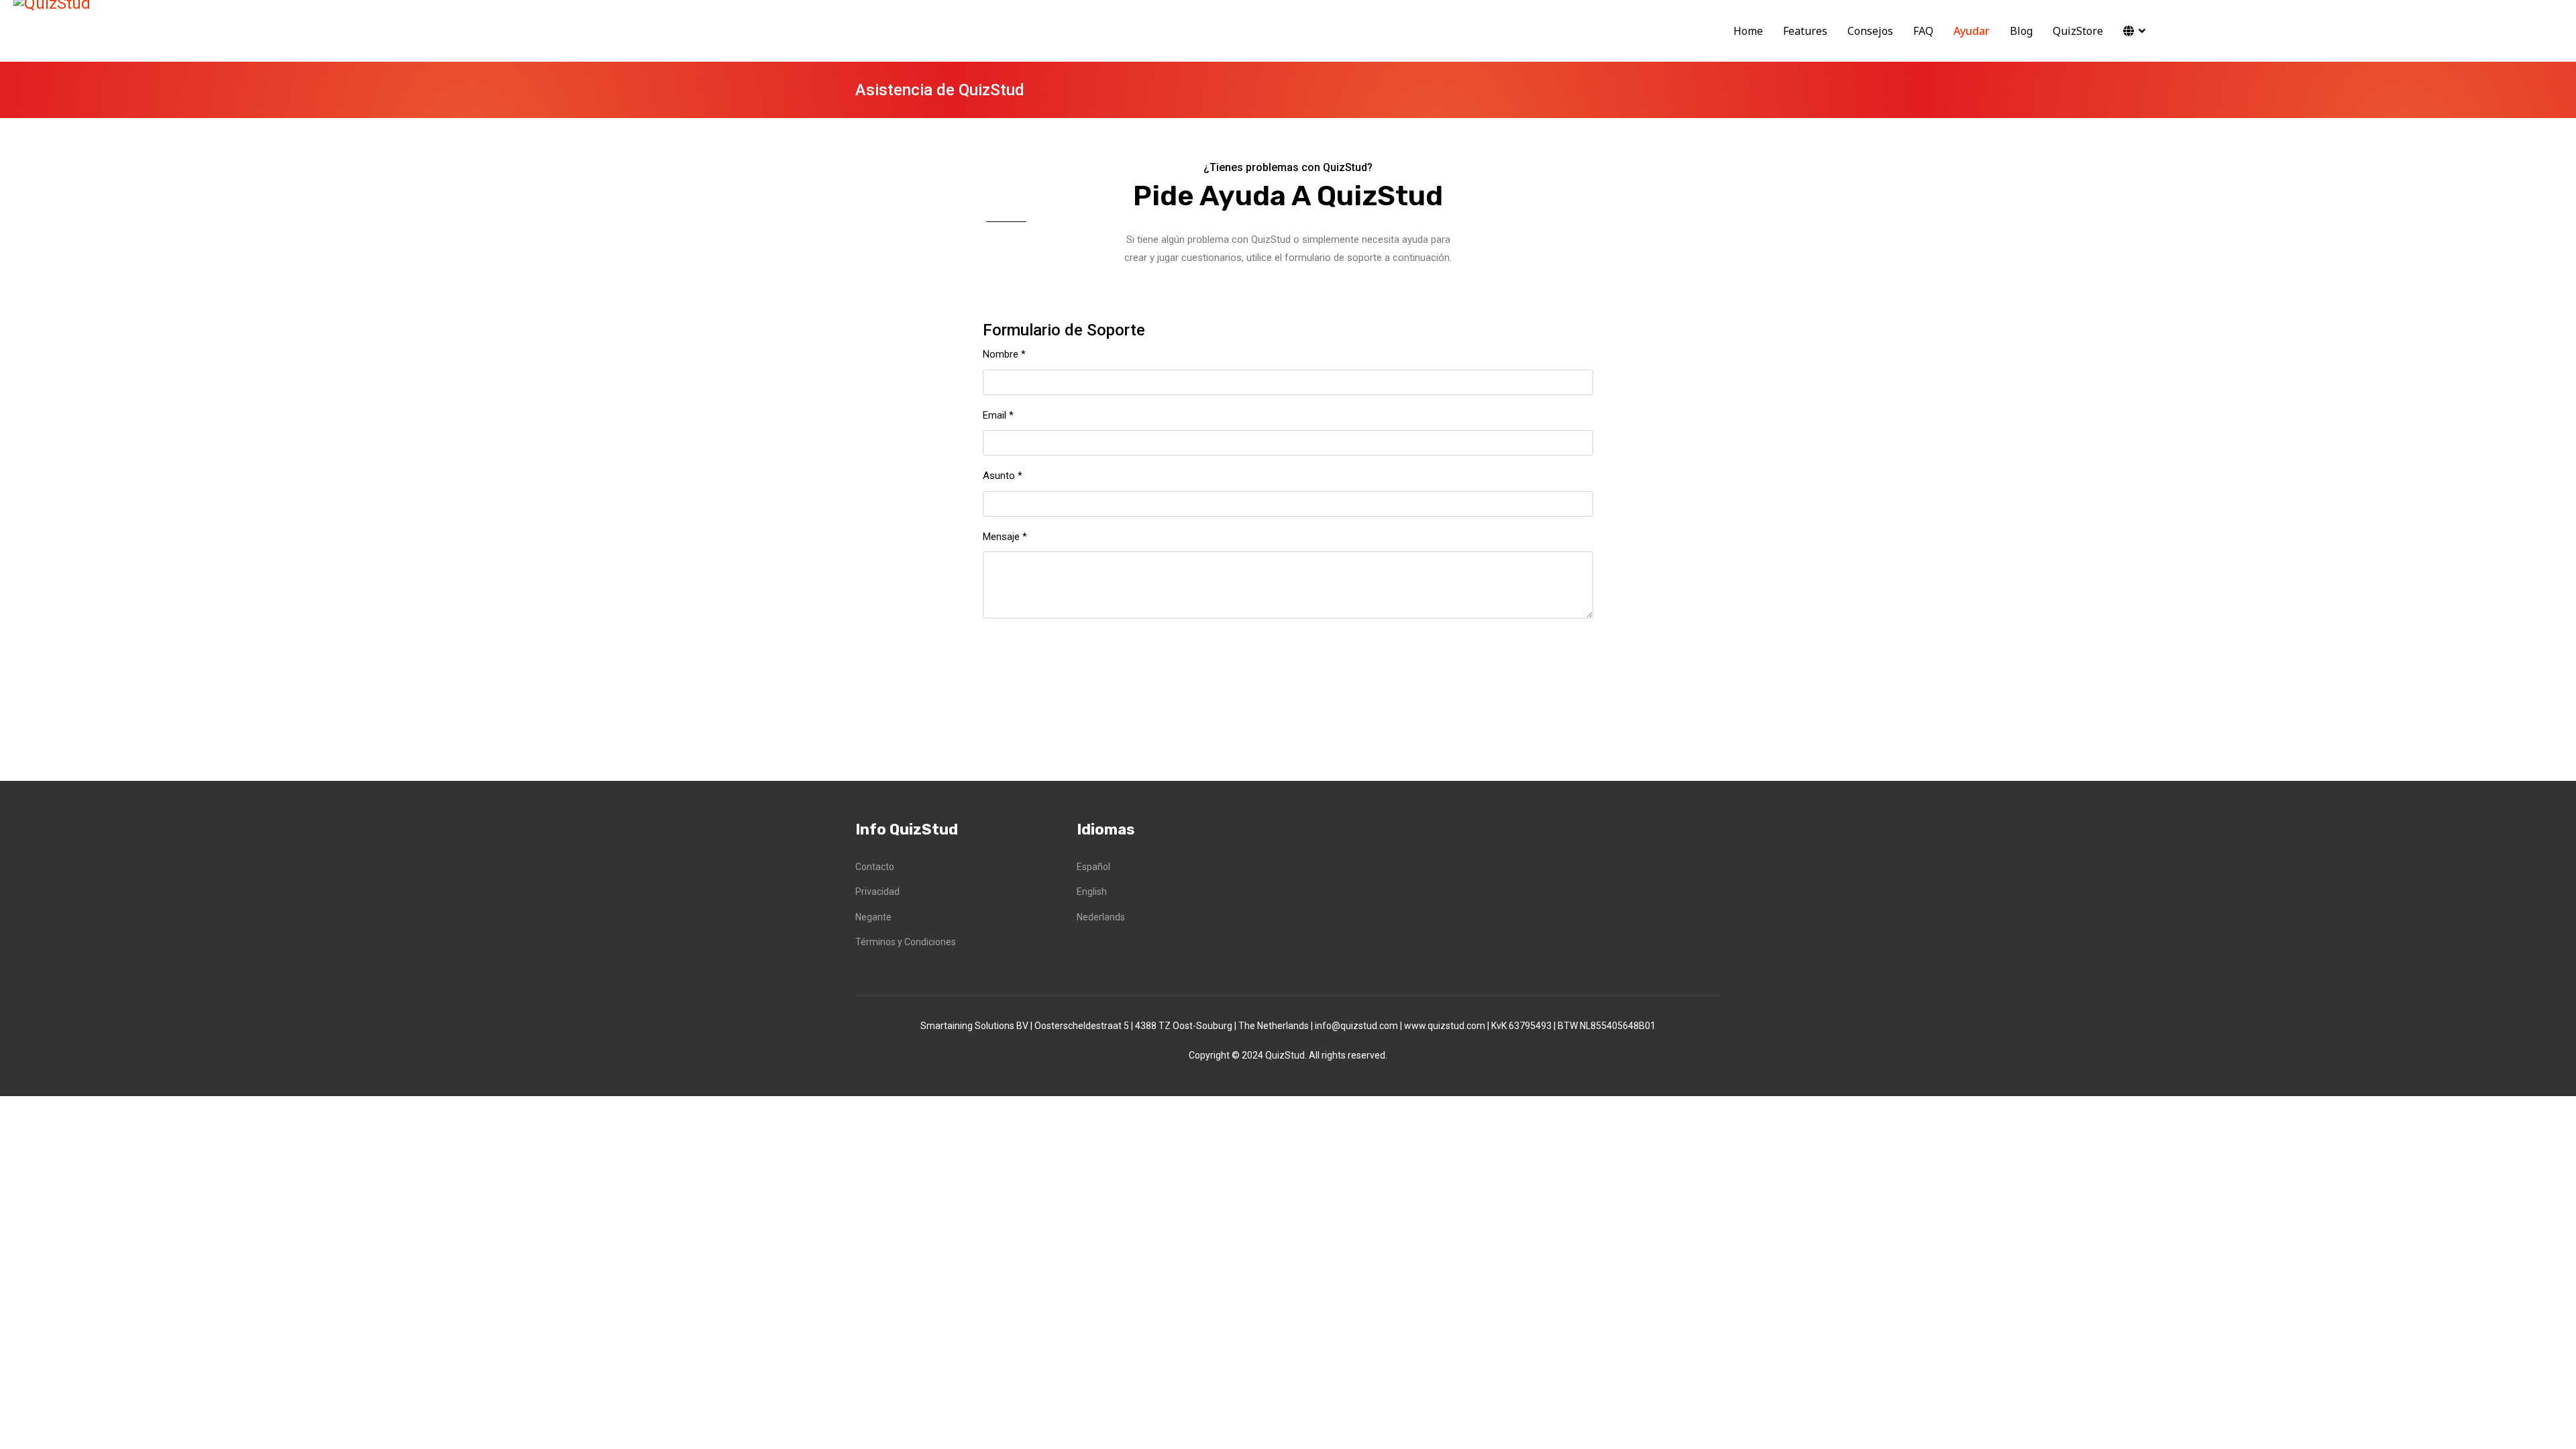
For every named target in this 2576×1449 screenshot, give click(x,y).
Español (1093, 867)
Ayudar (1972, 31)
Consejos (1870, 31)
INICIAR (2217, 34)
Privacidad (877, 892)
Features (1805, 31)
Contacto (875, 867)
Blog (2021, 31)
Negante (873, 917)
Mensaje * (1005, 537)
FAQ (1923, 31)
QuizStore (2078, 31)
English (1092, 892)
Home (1748, 31)
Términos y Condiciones (906, 942)
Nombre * (1004, 354)
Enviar (1021, 663)
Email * (998, 415)
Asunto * (1003, 476)
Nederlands (1101, 917)
